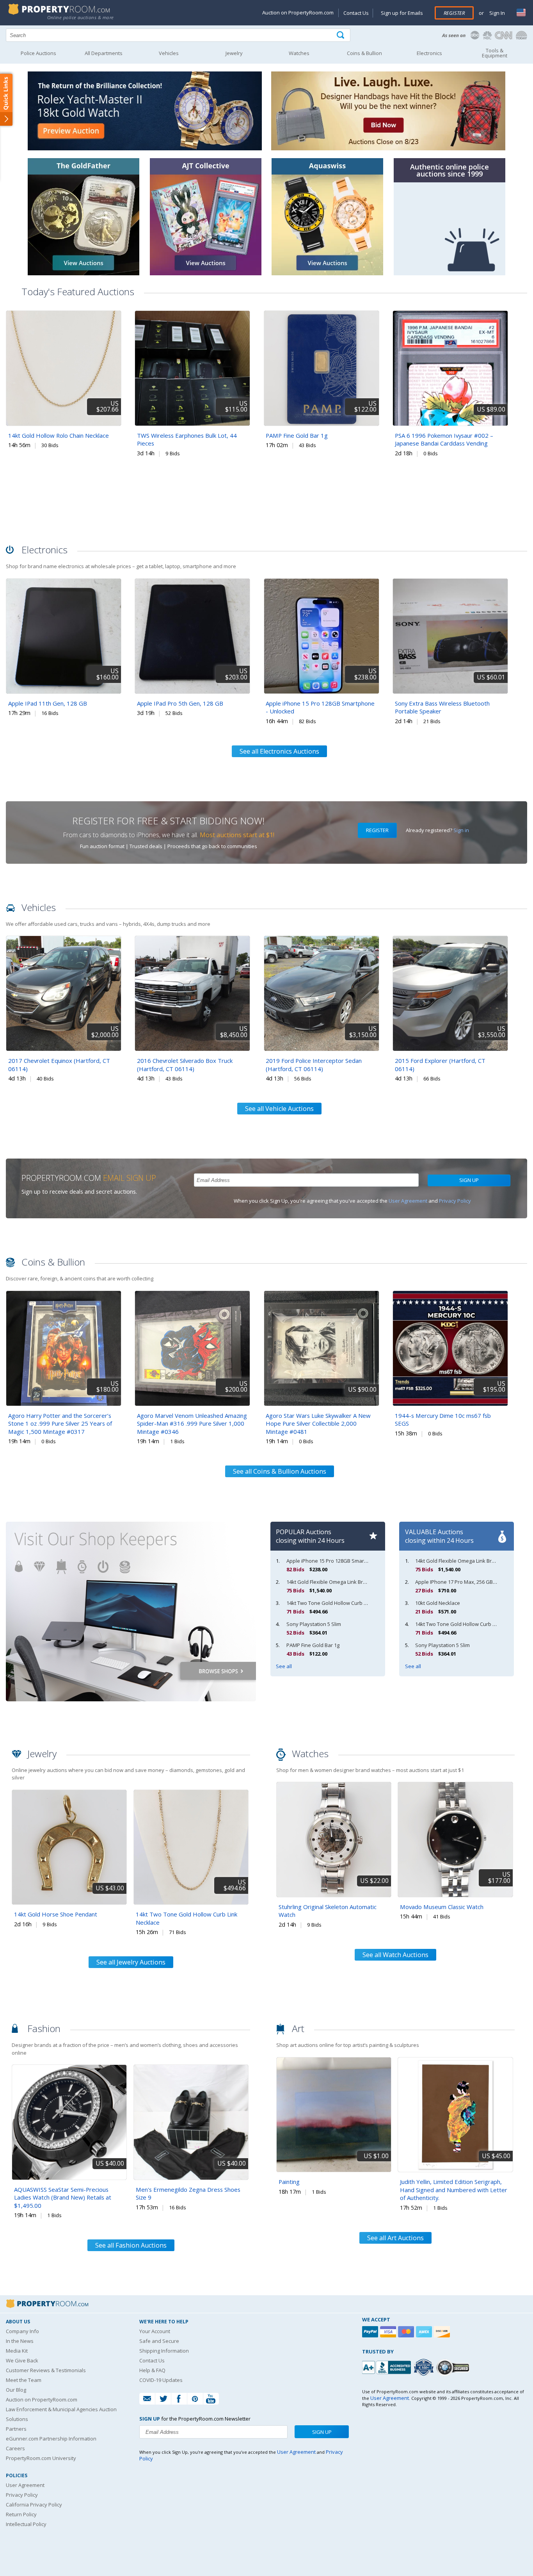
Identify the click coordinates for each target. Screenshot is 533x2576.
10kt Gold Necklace (438, 1603)
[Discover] (443, 2332)
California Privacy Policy (34, 2505)
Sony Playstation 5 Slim (314, 1624)
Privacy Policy (455, 1201)
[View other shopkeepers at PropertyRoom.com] (131, 1715)
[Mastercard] (407, 2332)
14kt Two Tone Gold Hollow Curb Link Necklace (341, 1603)
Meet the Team (24, 2380)
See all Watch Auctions (395, 1955)
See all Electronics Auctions (279, 751)
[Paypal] (371, 2332)
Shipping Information (164, 2351)
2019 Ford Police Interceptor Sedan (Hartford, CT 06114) (314, 1065)
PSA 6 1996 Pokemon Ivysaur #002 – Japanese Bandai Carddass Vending (444, 439)
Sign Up (469, 1180)
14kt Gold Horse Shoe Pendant (56, 1914)
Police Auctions (38, 53)
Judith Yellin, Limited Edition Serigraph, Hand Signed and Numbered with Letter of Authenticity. (454, 2190)
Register (454, 13)
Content (8, 99)
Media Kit (17, 2351)
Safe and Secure (159, 2341)
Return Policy (21, 2514)
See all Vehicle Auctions (279, 1109)
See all (284, 1666)
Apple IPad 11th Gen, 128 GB (48, 703)
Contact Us (356, 13)
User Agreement (408, 1201)
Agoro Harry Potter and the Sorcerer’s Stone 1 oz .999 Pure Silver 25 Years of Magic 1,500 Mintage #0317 (60, 1423)
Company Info (22, 2331)
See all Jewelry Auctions (131, 1962)
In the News (20, 2341)
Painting (289, 2182)
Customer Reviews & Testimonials (46, 2370)
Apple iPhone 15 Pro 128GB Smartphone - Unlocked (347, 1561)
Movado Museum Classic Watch (442, 1907)
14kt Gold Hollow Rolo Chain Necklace (59, 435)
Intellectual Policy (26, 2524)
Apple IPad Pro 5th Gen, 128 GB (180, 703)
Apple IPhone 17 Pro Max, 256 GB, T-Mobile (465, 1582)
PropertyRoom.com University (41, 2458)
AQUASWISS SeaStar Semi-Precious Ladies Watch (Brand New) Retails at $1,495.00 (63, 2197)
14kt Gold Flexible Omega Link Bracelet (332, 1582)
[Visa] (389, 2332)
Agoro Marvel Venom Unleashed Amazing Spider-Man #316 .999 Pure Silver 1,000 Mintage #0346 (192, 1423)
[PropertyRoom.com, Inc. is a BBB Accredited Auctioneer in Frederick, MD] (387, 2367)
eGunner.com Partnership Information (51, 2439)
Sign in (461, 830)
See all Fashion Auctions (131, 2245)
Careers (15, 2448)
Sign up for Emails (402, 13)
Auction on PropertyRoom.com (298, 12)
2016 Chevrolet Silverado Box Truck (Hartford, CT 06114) (185, 1065)
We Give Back (22, 2360)
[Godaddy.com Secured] (454, 2367)
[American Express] (425, 2332)
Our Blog (16, 2390)
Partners (16, 2429)
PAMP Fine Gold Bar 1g (297, 435)
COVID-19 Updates (161, 2380)
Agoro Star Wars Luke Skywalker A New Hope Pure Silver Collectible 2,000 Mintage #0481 (318, 1423)
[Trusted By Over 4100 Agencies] (425, 2367)
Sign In (497, 13)
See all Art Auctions (395, 2238)
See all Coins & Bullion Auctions (280, 1471)
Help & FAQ (152, 2370)
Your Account (155, 2331)
